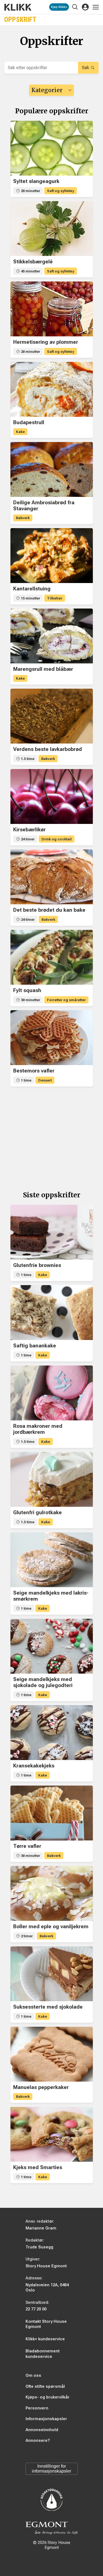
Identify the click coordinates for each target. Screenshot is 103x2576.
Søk (86, 68)
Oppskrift (20, 20)
